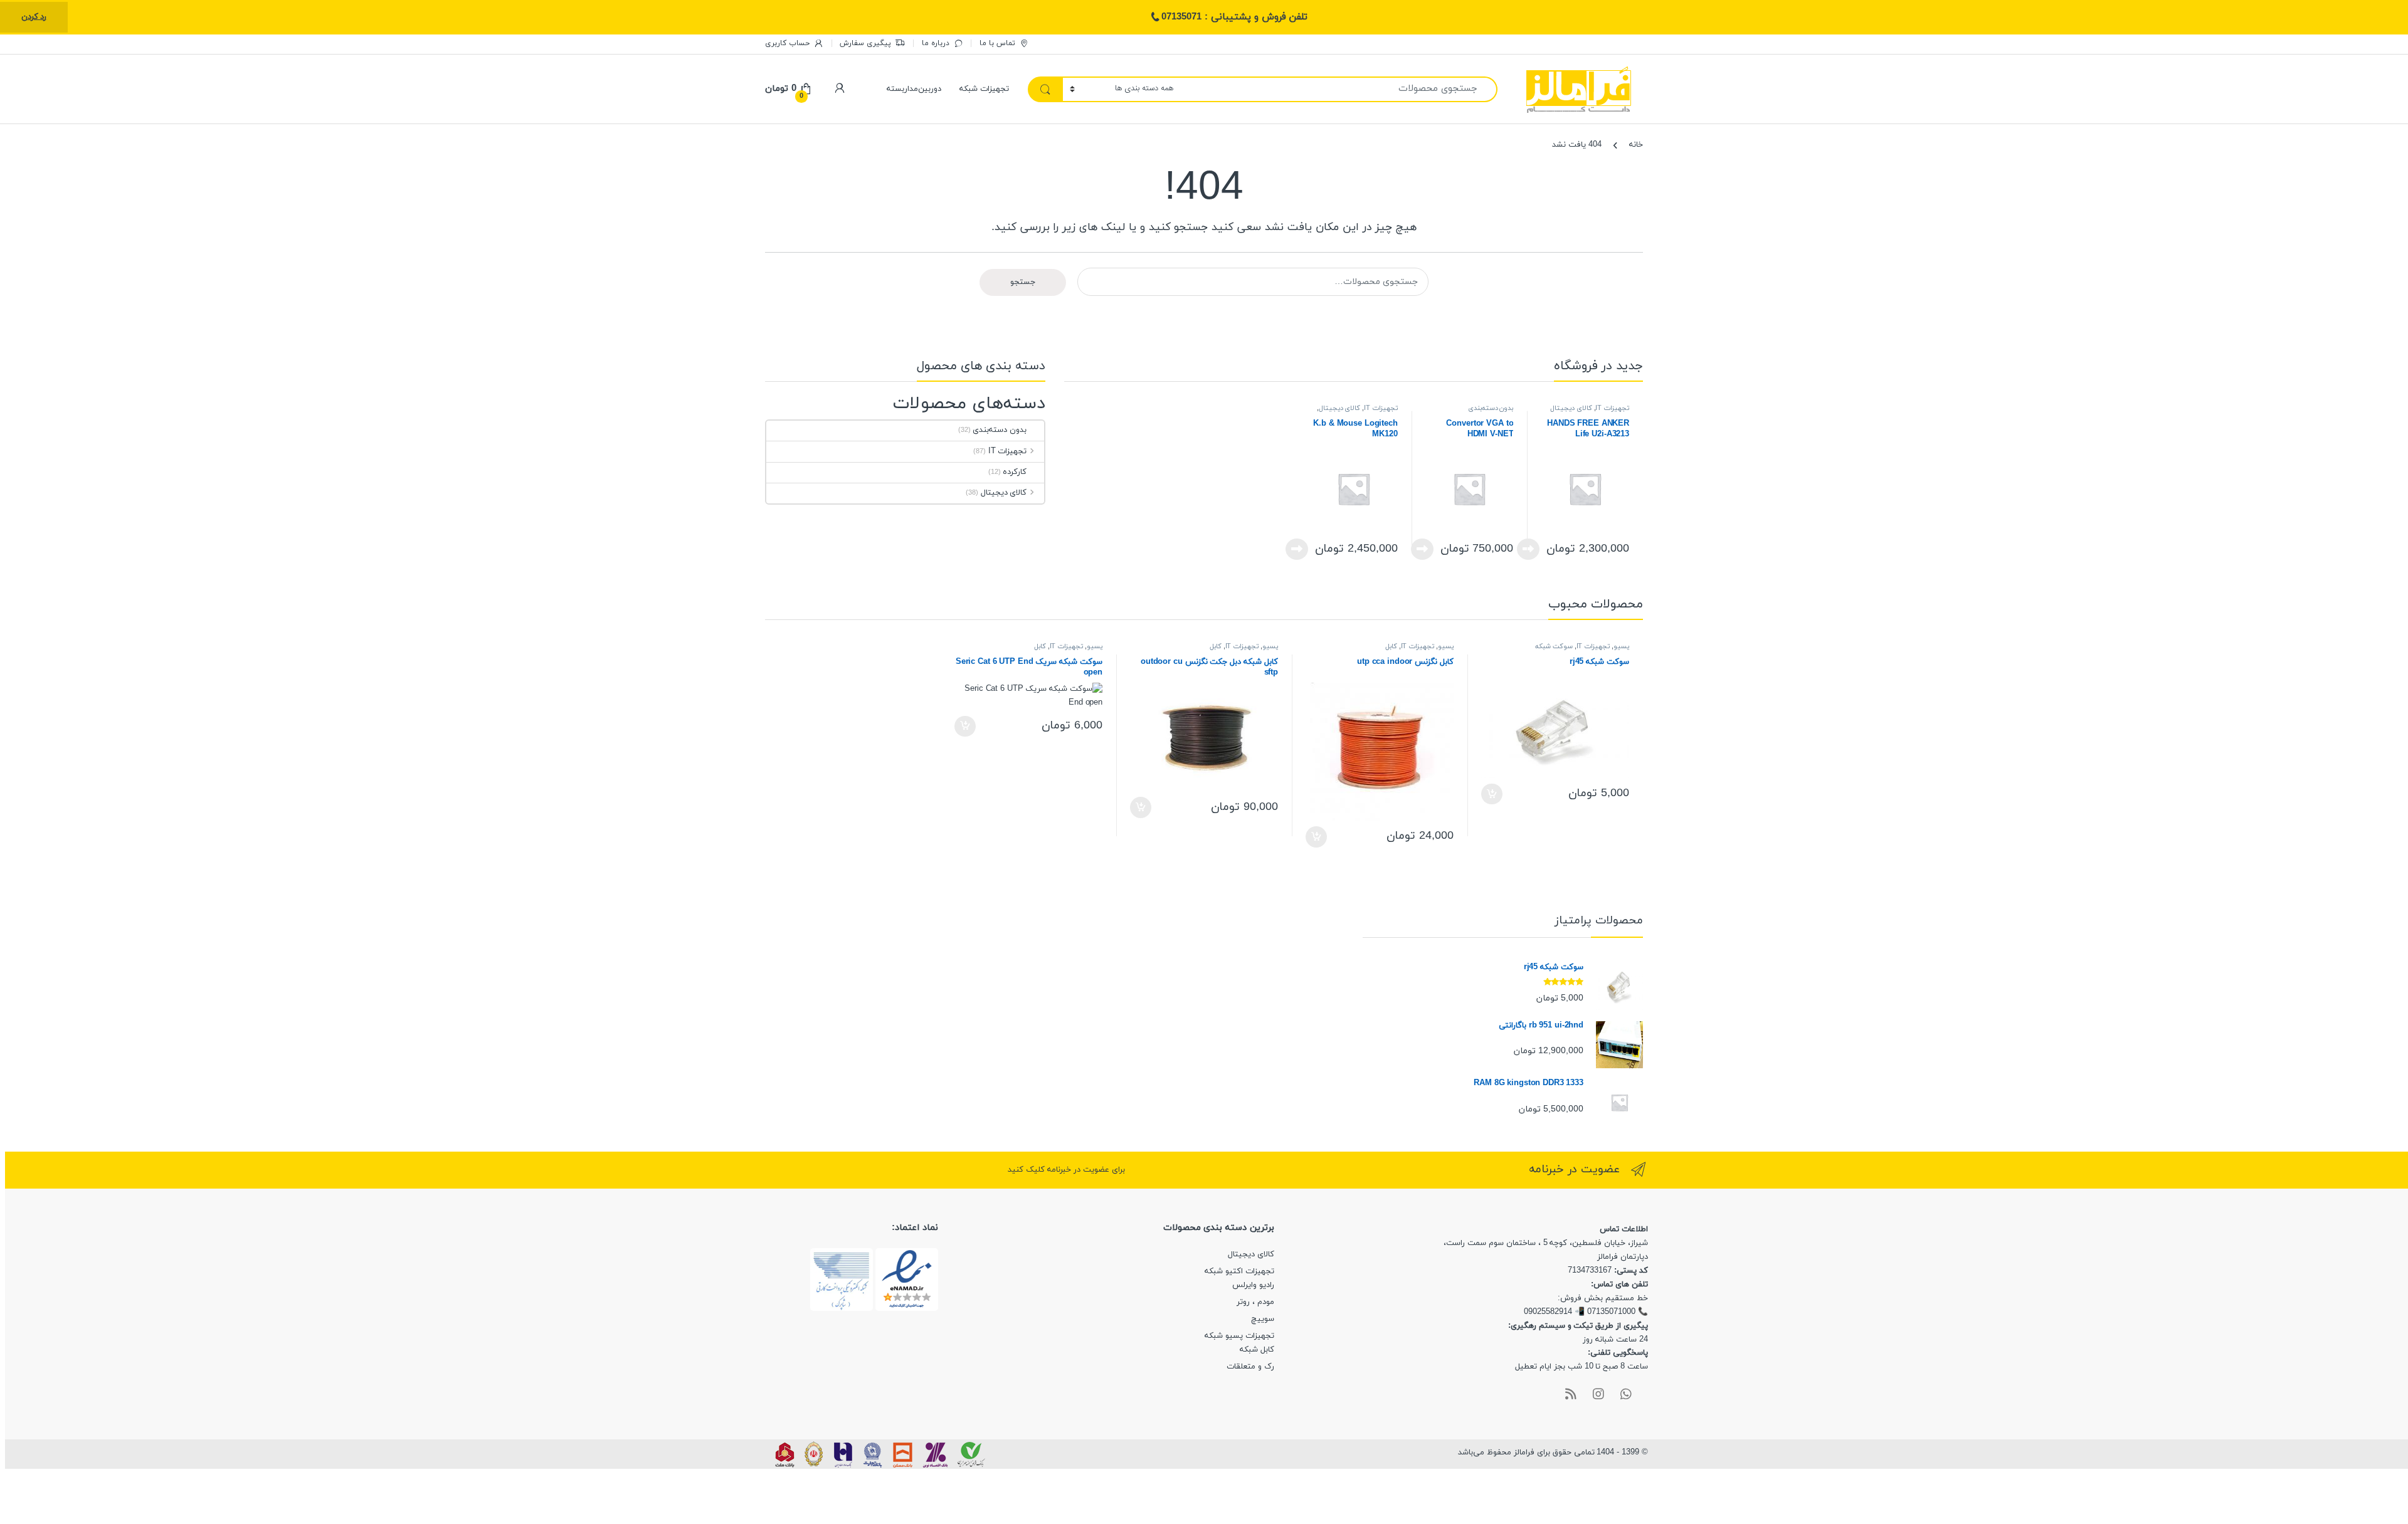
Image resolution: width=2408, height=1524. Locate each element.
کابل (1391, 647)
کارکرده (1015, 472)
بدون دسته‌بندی (1491, 408)
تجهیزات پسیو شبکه (1239, 1336)
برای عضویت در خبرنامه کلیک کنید (1066, 1170)
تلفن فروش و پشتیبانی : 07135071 (1234, 17)
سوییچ (1263, 1319)
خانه (1636, 145)
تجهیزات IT (1612, 408)
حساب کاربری (787, 43)
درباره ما (936, 43)
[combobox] (1339, 89)
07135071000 (1611, 1312)
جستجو (1023, 282)
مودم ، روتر (1255, 1302)
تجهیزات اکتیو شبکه (1239, 1271)
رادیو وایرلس (1253, 1285)
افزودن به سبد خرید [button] (1493, 794)
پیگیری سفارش (865, 43)
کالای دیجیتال (1571, 408)
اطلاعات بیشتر (1532, 549)
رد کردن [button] (34, 17)
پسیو (1621, 647)
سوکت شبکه (1554, 647)
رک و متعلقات (1250, 1367)
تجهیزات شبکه (984, 89)
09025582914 (1548, 1312)
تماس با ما (997, 43)
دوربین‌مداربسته (914, 89)
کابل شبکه (1257, 1350)
